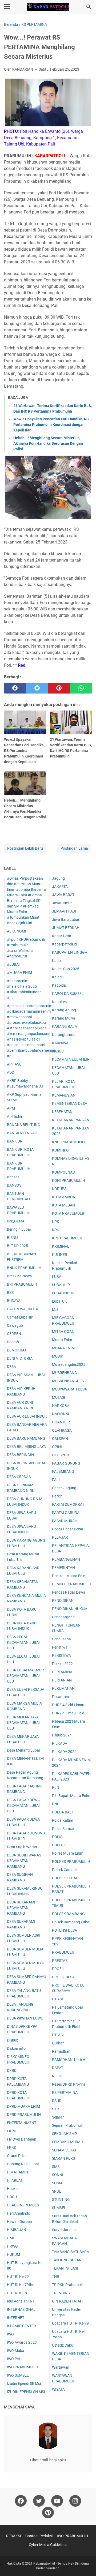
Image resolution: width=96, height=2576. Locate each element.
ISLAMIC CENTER (21, 2326)
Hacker (13, 2189)
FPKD (12, 2147)
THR (56, 2277)
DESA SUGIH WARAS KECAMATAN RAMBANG (24, 1861)
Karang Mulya (64, 1018)
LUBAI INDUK (63, 1293)
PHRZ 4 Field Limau (68, 1705)
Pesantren (61, 1697)
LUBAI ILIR (61, 1285)
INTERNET (16, 2318)
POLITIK (59, 1845)
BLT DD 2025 (17, 1246)
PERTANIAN (62, 1680)
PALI (56, 1480)
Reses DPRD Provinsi (69, 2084)
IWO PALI (15, 2359)
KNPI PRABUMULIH (68, 1142)
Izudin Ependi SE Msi (24, 2384)
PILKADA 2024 (64, 1752)
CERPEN (14, 1334)
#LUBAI (13, 964)
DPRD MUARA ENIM (23, 2106)
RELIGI (58, 2076)
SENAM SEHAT (64, 2150)
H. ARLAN (15, 2180)
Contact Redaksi (39, 2536)
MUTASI (59, 1397)
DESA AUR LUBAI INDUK (27, 1416)
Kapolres (59, 1002)
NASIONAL (61, 1414)
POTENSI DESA (65, 1930)
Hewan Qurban (19, 2222)
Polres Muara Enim (68, 1853)
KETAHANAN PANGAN (71, 1120)
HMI (10, 2238)
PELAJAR (60, 1537)
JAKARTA (60, 887)
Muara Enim (62, 1340)
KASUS (58, 1051)
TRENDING (61, 2293)
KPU (56, 1230)
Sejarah (58, 2117)
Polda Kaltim (63, 1820)
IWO (10, 2334)
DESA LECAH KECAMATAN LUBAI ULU (23, 1642)
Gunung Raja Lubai (23, 2164)
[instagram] (75, 2501)
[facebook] (15, 688)
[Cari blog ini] (89, 7)
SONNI (58, 2175)
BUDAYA (14, 1301)
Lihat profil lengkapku (48, 2460)
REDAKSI (14, 2536)
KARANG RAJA (65, 1026)
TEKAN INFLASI (65, 2268)
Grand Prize (17, 2156)
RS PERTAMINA (65, 2093)
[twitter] (37, 688)
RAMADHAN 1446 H (69, 2060)
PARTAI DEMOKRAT (68, 1504)
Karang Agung (64, 1010)
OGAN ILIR (61, 1422)
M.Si (56, 1310)
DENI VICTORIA (20, 1358)
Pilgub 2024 (62, 1735)
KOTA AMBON (64, 1197)
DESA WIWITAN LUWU (25, 2018)
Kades (57, 961)
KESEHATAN (62, 1112)
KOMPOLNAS (63, 1172)
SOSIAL (58, 2183)
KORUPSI (60, 1189)
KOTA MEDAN (63, 1205)
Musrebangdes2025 (69, 1364)
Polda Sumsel (63, 1829)
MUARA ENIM (63, 1348)
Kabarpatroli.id (64, 944)
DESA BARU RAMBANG (26, 1438)
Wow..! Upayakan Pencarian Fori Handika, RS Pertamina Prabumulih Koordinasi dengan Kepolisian (51, 425)
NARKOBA (61, 1406)
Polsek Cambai (64, 1870)
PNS (56, 1804)
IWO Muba (16, 2351)
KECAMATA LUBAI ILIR (71, 1059)
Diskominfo (16, 2048)
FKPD (12, 2131)
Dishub (13, 2040)
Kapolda (59, 985)
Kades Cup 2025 (66, 969)
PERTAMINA (62, 1672)
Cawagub (15, 1325)
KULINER (60, 1255)
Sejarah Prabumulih (68, 2125)
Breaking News (19, 1276)
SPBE (57, 2191)
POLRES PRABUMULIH (71, 1862)
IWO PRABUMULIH (23, 2367)
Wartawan (61, 2367)
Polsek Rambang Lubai (71, 1922)
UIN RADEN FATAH (67, 2301)
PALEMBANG (63, 1471)
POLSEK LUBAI (65, 1878)
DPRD (12, 2070)
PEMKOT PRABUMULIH (72, 1584)
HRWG (12, 2246)
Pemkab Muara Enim (69, 1576)
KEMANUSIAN (64, 1095)
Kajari (57, 977)
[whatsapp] (81, 688)
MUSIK (58, 1356)
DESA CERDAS (19, 1477)
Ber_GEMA (16, 1221)
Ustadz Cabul (63, 2345)
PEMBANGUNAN (66, 1559)
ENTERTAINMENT (22, 2123)
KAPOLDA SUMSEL (68, 994)
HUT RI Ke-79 (18, 2277)
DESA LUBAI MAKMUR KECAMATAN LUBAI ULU (25, 1676)
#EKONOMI (17, 931)
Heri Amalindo (19, 2213)
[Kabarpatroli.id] (48, 7)
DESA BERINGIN (20, 1455)
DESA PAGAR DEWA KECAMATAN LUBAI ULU (23, 1805)
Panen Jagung (64, 1488)
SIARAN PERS (63, 2158)
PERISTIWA (61, 1655)
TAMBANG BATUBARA (71, 2252)
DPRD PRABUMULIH (24, 2115)
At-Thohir (15, 1116)
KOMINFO (60, 1150)
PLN (56, 1787)
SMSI (56, 2167)
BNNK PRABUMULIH (24, 1268)
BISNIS (13, 1238)
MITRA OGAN (63, 1332)
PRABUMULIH (64, 1952)
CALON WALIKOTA (23, 1309)
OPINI (57, 1447)
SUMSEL (59, 2208)
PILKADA (60, 1743)
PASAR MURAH (65, 1521)
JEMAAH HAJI (64, 911)
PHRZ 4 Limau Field (68, 1713)
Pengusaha (61, 1639)
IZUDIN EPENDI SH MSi (26, 2392)
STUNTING (61, 2200)
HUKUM (13, 2254)
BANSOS (14, 1185)
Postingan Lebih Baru (25, 848)
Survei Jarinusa (65, 2230)
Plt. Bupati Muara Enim (71, 1796)
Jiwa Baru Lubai (65, 919)
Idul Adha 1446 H (21, 2301)
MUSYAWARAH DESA (69, 1389)
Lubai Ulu (60, 1301)
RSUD (57, 2101)
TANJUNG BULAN (67, 2260)
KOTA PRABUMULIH (69, 1213)
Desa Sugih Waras (22, 1847)
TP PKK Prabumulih (68, 2285)
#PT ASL (14, 1064)
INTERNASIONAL (21, 2309)
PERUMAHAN (63, 1688)
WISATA (58, 2389)
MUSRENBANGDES (68, 1381)
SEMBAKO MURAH (68, 2142)
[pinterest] (59, 688)
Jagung (58, 878)
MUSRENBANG (65, 1373)
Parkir (57, 1496)
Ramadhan (61, 2051)
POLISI (58, 1837)
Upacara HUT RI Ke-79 (70, 2323)
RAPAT (58, 2068)
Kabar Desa (62, 936)
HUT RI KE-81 (18, 2293)
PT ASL (58, 1999)
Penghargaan (63, 1617)
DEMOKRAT (17, 1350)
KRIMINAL (61, 1246)
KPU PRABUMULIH (68, 1238)
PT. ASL (58, 2035)
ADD (11, 1072)
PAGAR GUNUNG (66, 1463)
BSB (10, 1293)
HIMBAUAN (17, 2230)
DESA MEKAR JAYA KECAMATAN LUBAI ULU (23, 1723)
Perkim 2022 (62, 1664)
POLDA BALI (62, 1812)
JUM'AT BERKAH (66, 928)
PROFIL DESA (63, 1977)
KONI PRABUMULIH (69, 1180)
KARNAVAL (61, 1043)
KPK (56, 1222)
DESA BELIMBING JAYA (26, 1447)
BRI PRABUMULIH (22, 1284)
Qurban (58, 2043)
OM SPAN (60, 1439)
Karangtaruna (64, 1035)
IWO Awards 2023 (22, 2342)
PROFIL (58, 1969)
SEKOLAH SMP (65, 2134)
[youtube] (57, 2501)
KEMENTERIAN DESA (70, 1103)
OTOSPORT (61, 1455)
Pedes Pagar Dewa (68, 1529)
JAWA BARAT (63, 895)
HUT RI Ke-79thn (21, 2285)
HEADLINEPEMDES (23, 2205)
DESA (11, 1367)
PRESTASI (60, 1961)
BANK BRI (15, 1141)
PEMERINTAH (63, 1568)
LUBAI (57, 1277)
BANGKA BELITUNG (24, 1125)
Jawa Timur (62, 903)
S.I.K (56, 2109)
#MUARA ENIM (19, 973)
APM (11, 1108)
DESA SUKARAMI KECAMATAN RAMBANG (21, 1908)
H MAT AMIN (17, 2172)
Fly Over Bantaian (22, 2139)
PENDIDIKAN (63, 1601)
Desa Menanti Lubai (23, 1750)
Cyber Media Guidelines (48, 2545)
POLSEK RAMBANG (68, 1914)
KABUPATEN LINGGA (70, 952)
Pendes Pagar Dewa (69, 1592)
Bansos (13, 1177)
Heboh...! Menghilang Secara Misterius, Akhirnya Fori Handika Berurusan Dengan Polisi (48, 443)
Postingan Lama (74, 848)
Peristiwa (60, 1647)
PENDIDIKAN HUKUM (70, 1609)
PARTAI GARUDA (66, 1513)
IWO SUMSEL (18, 2375)
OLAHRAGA (62, 1430)
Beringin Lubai (19, 1229)
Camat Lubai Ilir (20, 1317)
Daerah (13, 1342)
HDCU (12, 2197)
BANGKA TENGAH (22, 1133)
